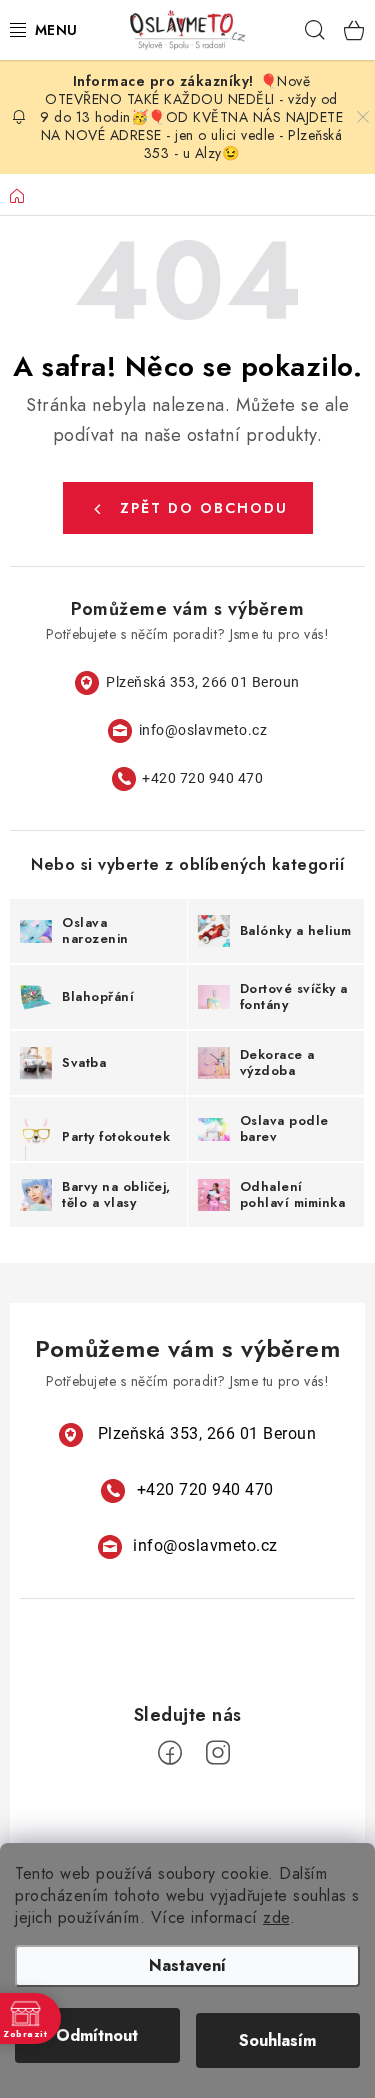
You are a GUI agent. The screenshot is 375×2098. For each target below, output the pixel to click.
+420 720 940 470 (202, 778)
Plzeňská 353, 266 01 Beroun (203, 682)
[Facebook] (170, 1753)
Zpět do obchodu (204, 508)
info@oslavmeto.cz (203, 730)
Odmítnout (97, 2035)
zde (276, 1917)
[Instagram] (218, 1753)
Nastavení (187, 1965)
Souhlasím (277, 2040)
